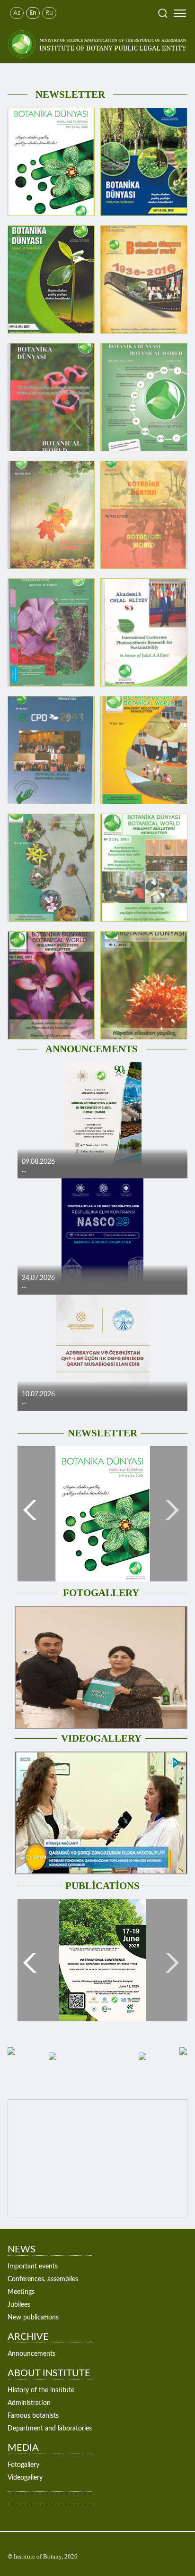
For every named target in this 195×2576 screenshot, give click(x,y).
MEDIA (23, 2448)
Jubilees (19, 2305)
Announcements (31, 2354)
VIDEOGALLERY (101, 1738)
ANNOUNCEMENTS (92, 1049)
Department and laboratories (50, 2429)
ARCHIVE (28, 2337)
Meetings (21, 2292)
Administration (29, 2403)
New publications (33, 2318)
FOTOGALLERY (101, 1593)
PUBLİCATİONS (102, 1886)
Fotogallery (23, 2465)
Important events (33, 2267)
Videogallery (25, 2478)
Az (17, 13)
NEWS (22, 2250)
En (33, 13)
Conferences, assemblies (43, 2279)
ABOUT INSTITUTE (49, 2373)
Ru (49, 13)
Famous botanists (33, 2416)
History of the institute (41, 2390)
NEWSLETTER (70, 94)
